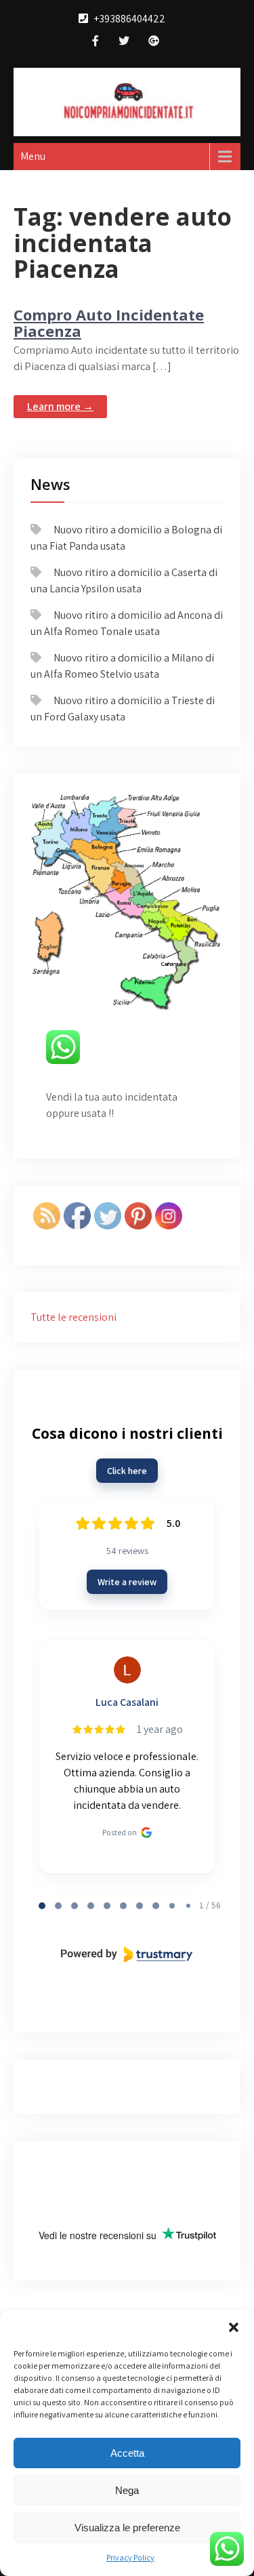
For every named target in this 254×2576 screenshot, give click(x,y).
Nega (127, 2490)
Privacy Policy (130, 2557)
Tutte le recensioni (73, 1317)
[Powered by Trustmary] (127, 1955)
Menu (33, 156)
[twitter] (124, 42)
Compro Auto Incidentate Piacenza (109, 323)
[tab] (42, 1906)
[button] (234, 2327)
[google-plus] (154, 42)
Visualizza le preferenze (127, 2528)
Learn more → (60, 406)
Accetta (127, 2453)
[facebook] (96, 42)
